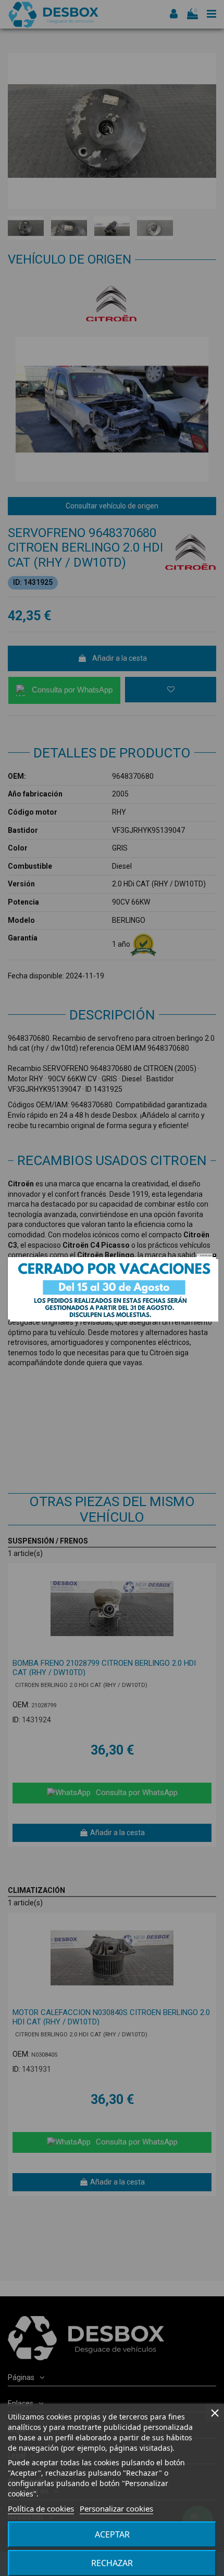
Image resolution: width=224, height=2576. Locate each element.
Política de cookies (41, 2508)
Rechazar (112, 2563)
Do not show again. (206, 1255)
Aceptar (112, 2534)
